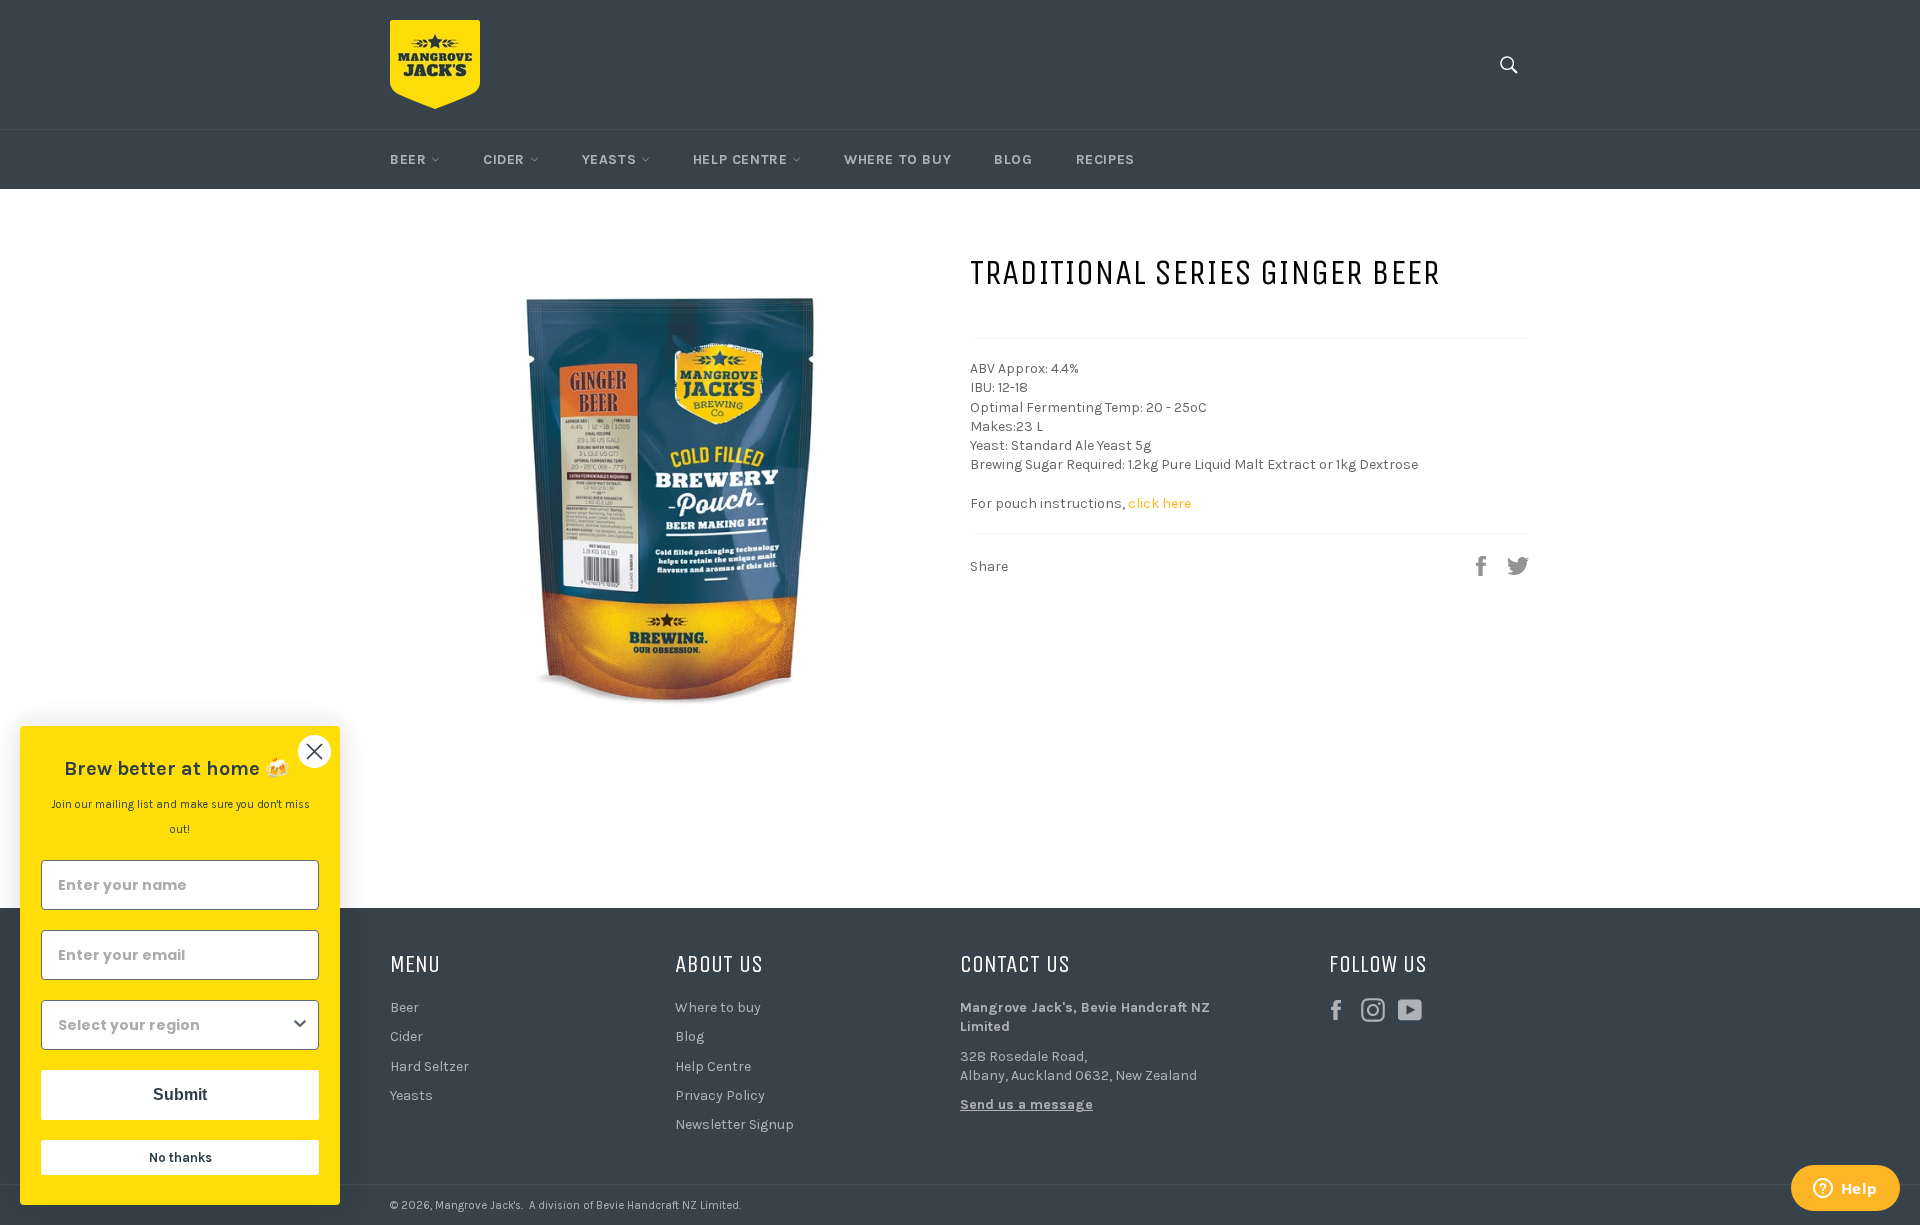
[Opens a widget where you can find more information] (1845, 1190)
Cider (506, 159)
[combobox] (174, 1025)
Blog (1013, 159)
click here (1159, 503)
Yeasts (611, 159)
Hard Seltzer (429, 1066)
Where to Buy (897, 159)
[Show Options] (300, 1025)
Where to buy (718, 1007)
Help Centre (742, 159)
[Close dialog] (314, 751)
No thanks (180, 1157)
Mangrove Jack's (478, 1205)
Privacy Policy (720, 1095)
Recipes (1105, 159)
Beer (410, 159)
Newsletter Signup (734, 1124)
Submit (180, 1094)
